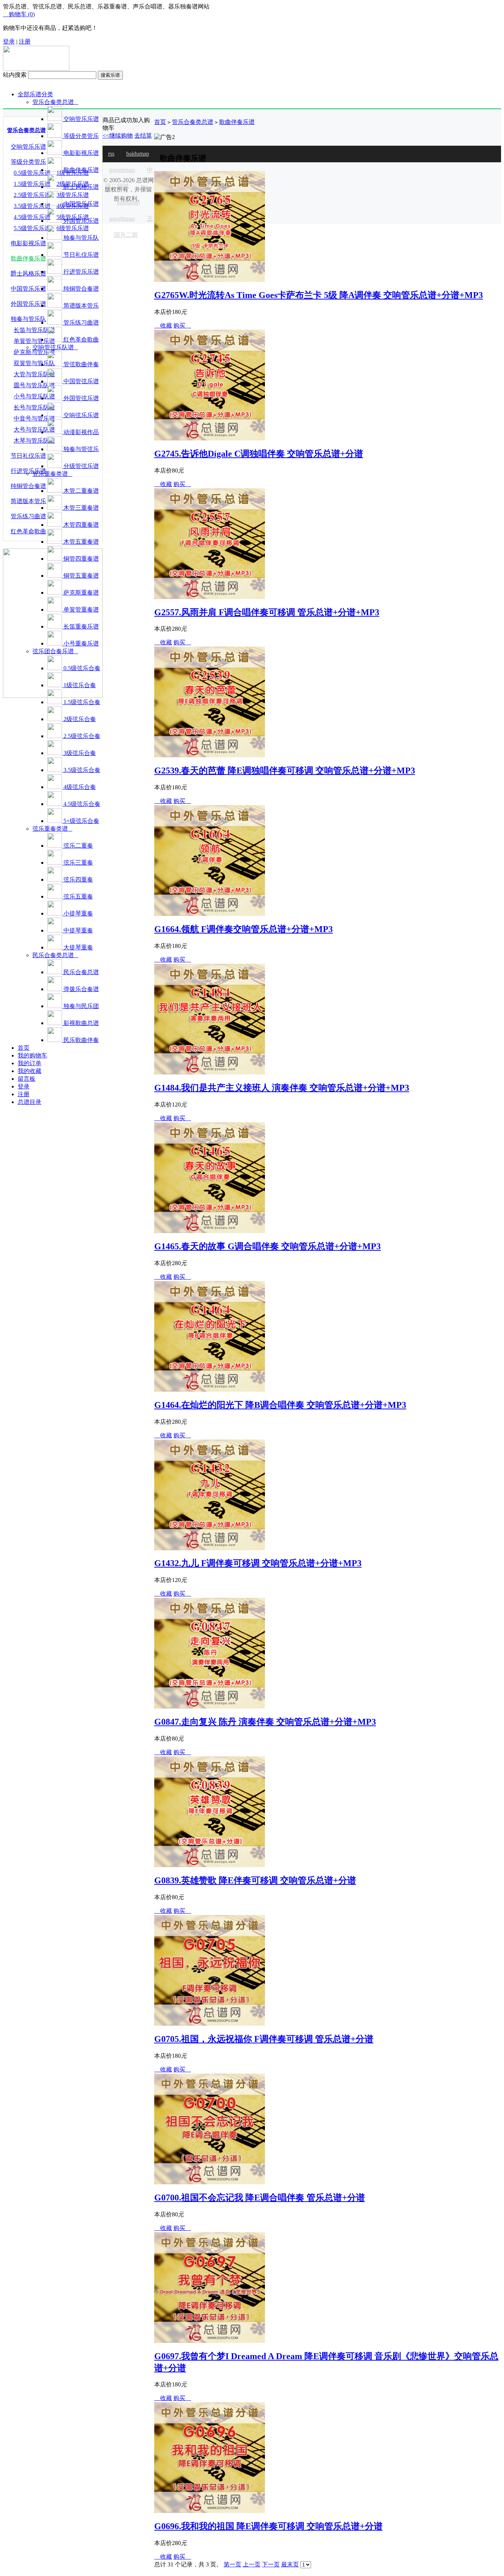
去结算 (143, 136)
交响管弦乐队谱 (55, 347)
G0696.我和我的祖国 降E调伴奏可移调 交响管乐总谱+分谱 (268, 2526)
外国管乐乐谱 (28, 304)
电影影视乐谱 (28, 243)
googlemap (122, 170)
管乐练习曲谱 (28, 516)
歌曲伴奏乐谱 (28, 258)
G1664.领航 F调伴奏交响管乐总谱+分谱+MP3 (244, 929)
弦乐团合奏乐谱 (55, 651)
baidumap (138, 154)
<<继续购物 (118, 136)
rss (111, 154)
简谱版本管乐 (28, 501)
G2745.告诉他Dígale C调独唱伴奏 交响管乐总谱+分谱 (259, 454)
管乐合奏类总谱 (55, 102)
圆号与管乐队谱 (34, 385)
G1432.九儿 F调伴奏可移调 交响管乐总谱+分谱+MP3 (258, 1563)
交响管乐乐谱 (28, 147)
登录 (9, 41)
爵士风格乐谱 (28, 273)
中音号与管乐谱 (34, 418)
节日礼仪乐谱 (28, 456)
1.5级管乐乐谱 (32, 184)
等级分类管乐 (28, 162)
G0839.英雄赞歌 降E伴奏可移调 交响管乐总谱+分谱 (255, 1880)
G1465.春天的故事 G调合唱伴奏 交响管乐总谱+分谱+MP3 (267, 1246)
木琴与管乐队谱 (34, 441)
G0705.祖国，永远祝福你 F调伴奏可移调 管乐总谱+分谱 (264, 2039)
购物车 (19, 14)
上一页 (252, 2564)
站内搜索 (15, 75)
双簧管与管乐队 (34, 363)
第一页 (232, 2564)
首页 (160, 122)
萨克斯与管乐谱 (34, 352)
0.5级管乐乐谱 (32, 173)
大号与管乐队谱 (34, 430)
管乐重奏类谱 (52, 474)
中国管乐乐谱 (28, 289)
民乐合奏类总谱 (55, 955)
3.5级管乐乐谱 (32, 206)
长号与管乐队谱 (34, 407)
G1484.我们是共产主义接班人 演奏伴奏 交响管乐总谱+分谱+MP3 (282, 1088)
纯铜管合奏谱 (28, 486)
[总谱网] (36, 69)
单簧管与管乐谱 (34, 341)
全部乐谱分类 (35, 94)
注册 (25, 41)
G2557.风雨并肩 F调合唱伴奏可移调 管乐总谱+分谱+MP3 (267, 612)
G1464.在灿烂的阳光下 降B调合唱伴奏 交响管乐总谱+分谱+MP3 (280, 1405)
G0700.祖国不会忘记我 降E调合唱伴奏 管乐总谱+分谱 (260, 2198)
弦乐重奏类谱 (52, 829)
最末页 (290, 2564)
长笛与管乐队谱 (34, 330)
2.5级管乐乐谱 (32, 195)
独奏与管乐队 (28, 319)
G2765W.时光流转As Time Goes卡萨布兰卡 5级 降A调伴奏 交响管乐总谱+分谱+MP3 (319, 295)
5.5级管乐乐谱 (32, 228)
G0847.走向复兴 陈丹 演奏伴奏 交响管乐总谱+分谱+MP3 (265, 1722)
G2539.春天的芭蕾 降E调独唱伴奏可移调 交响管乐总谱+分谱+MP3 (285, 771)
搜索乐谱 (110, 75)
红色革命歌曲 (28, 531)
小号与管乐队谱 (34, 396)
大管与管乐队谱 (34, 374)
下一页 (271, 2564)
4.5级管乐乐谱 (32, 217)
